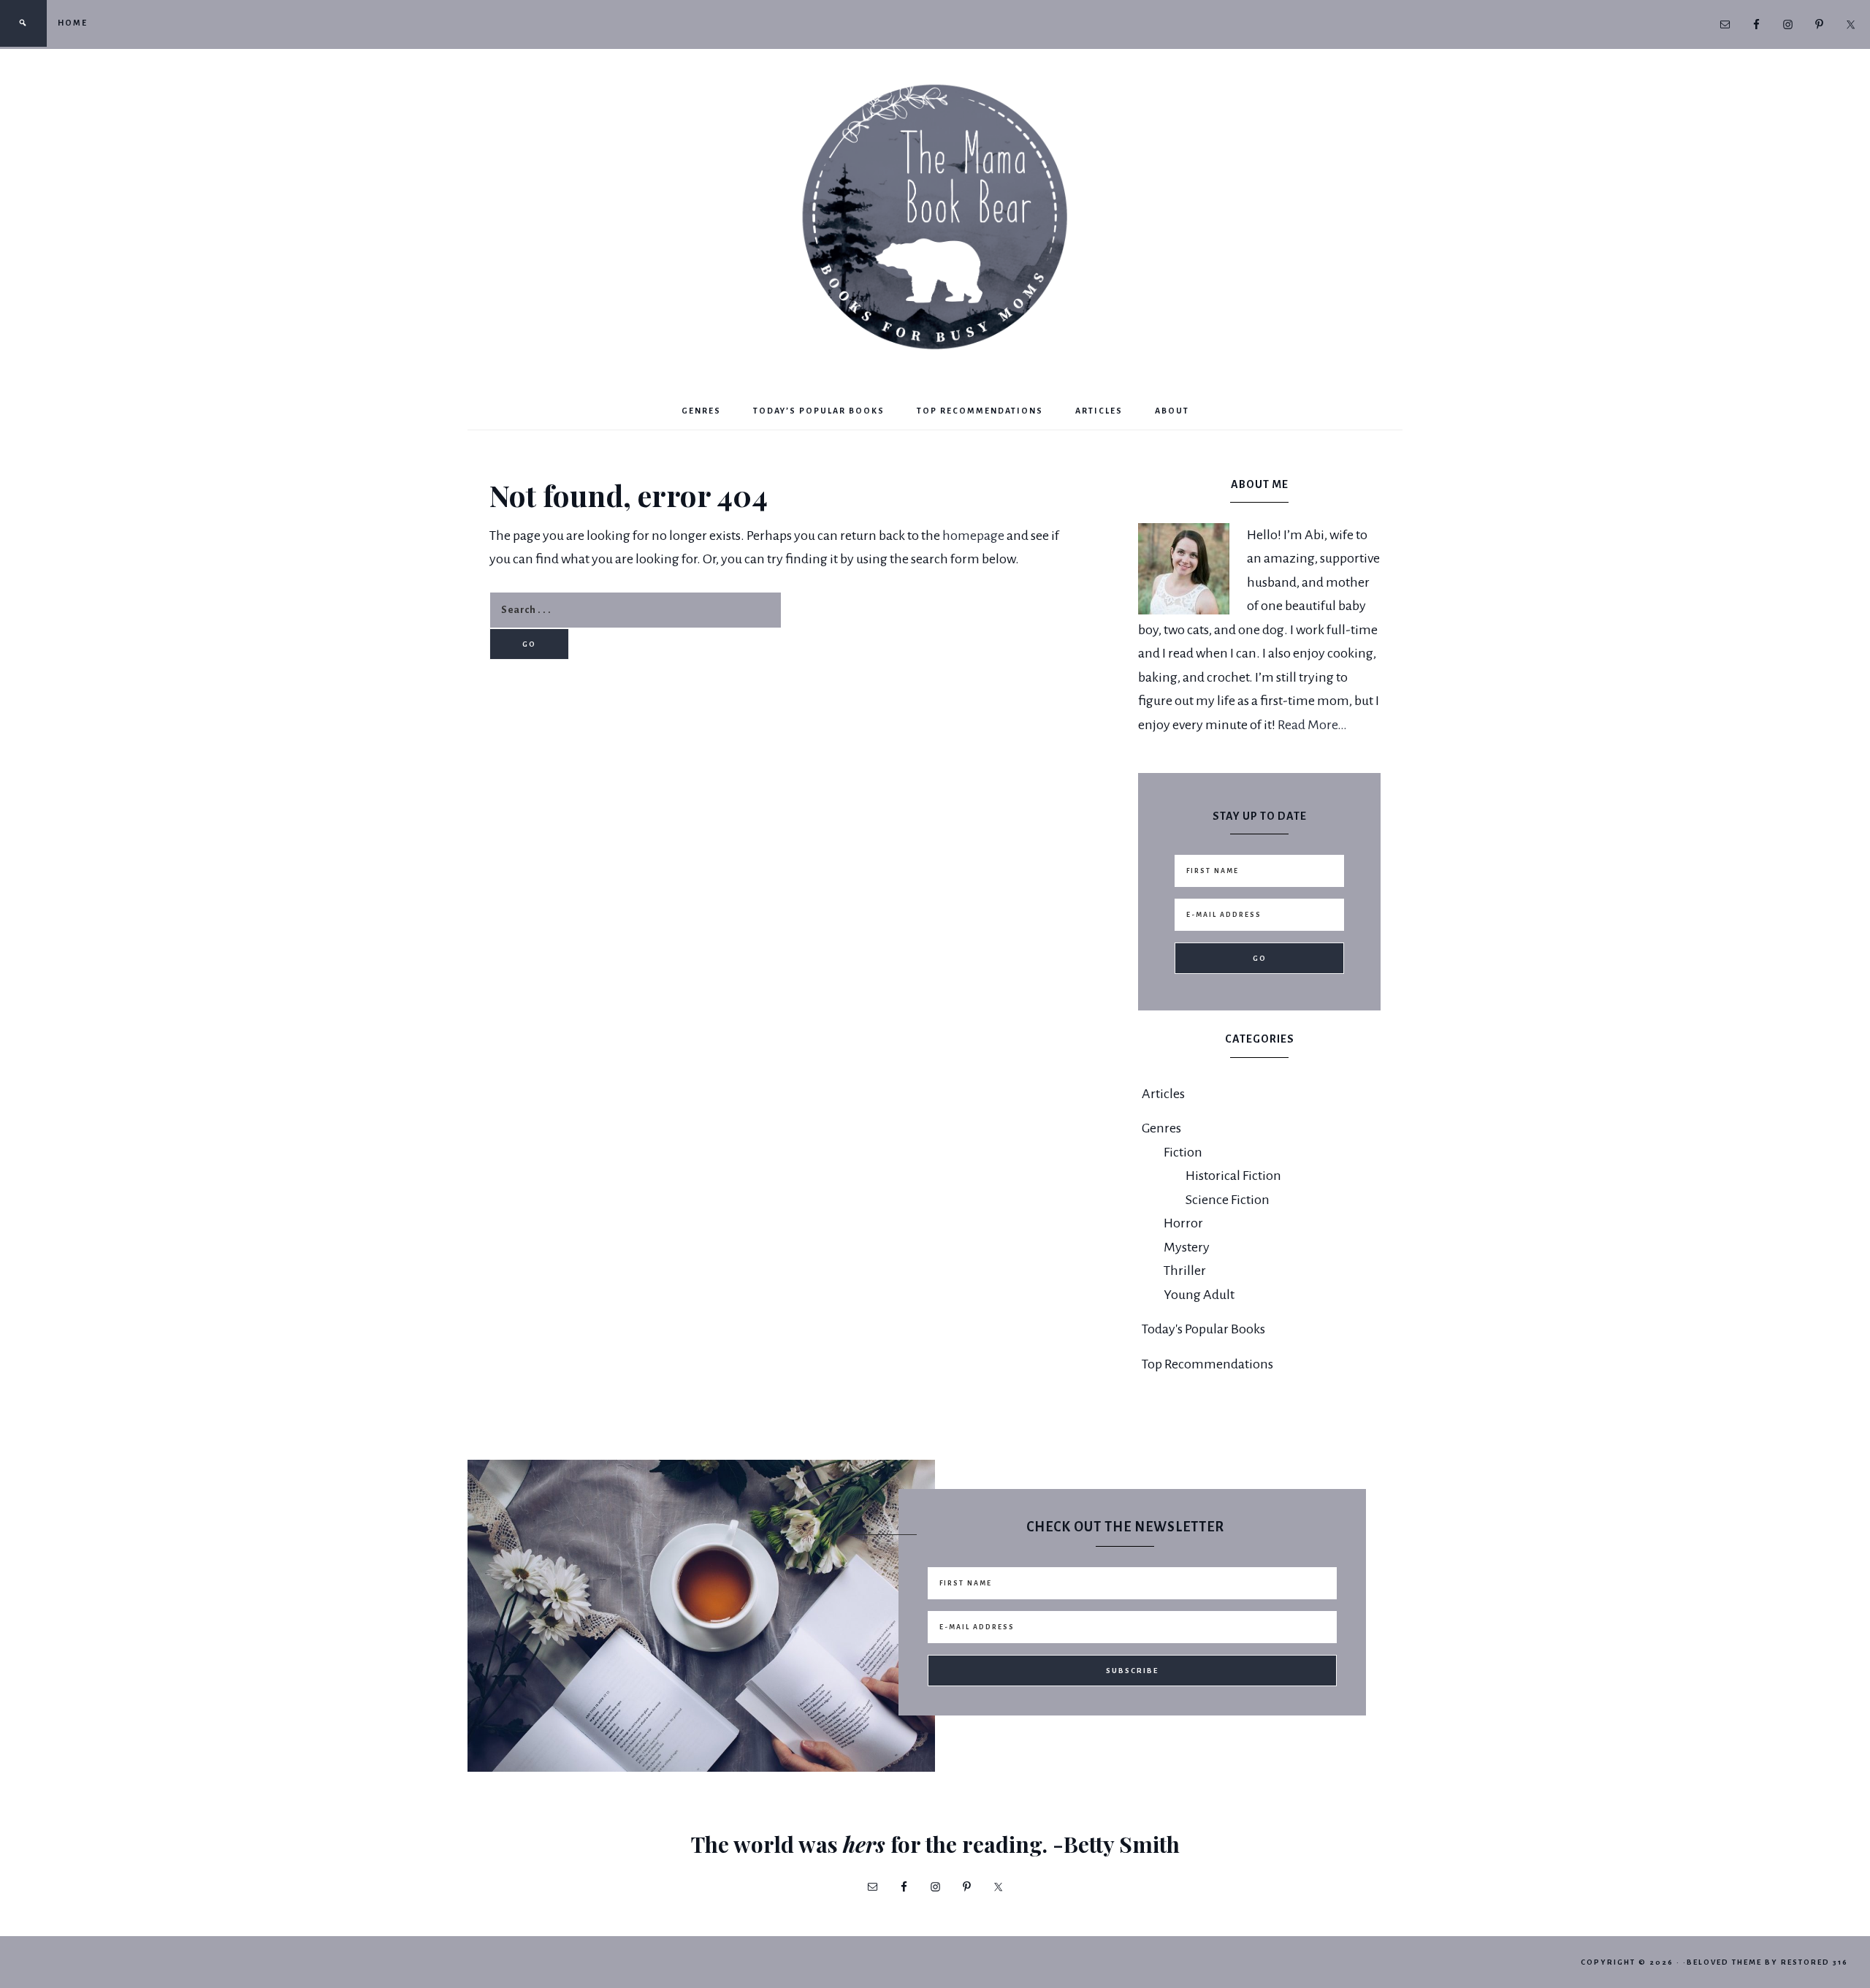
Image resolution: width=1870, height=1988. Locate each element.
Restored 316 (1814, 1962)
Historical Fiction (1233, 1176)
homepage (973, 536)
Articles (1163, 1094)
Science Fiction (1228, 1200)
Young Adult (1199, 1295)
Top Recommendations (1207, 1364)
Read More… (1312, 725)
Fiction (1183, 1152)
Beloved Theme (1724, 1962)
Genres (1161, 1128)
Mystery (1187, 1247)
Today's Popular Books (1203, 1329)
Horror (1183, 1223)
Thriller (1185, 1271)
